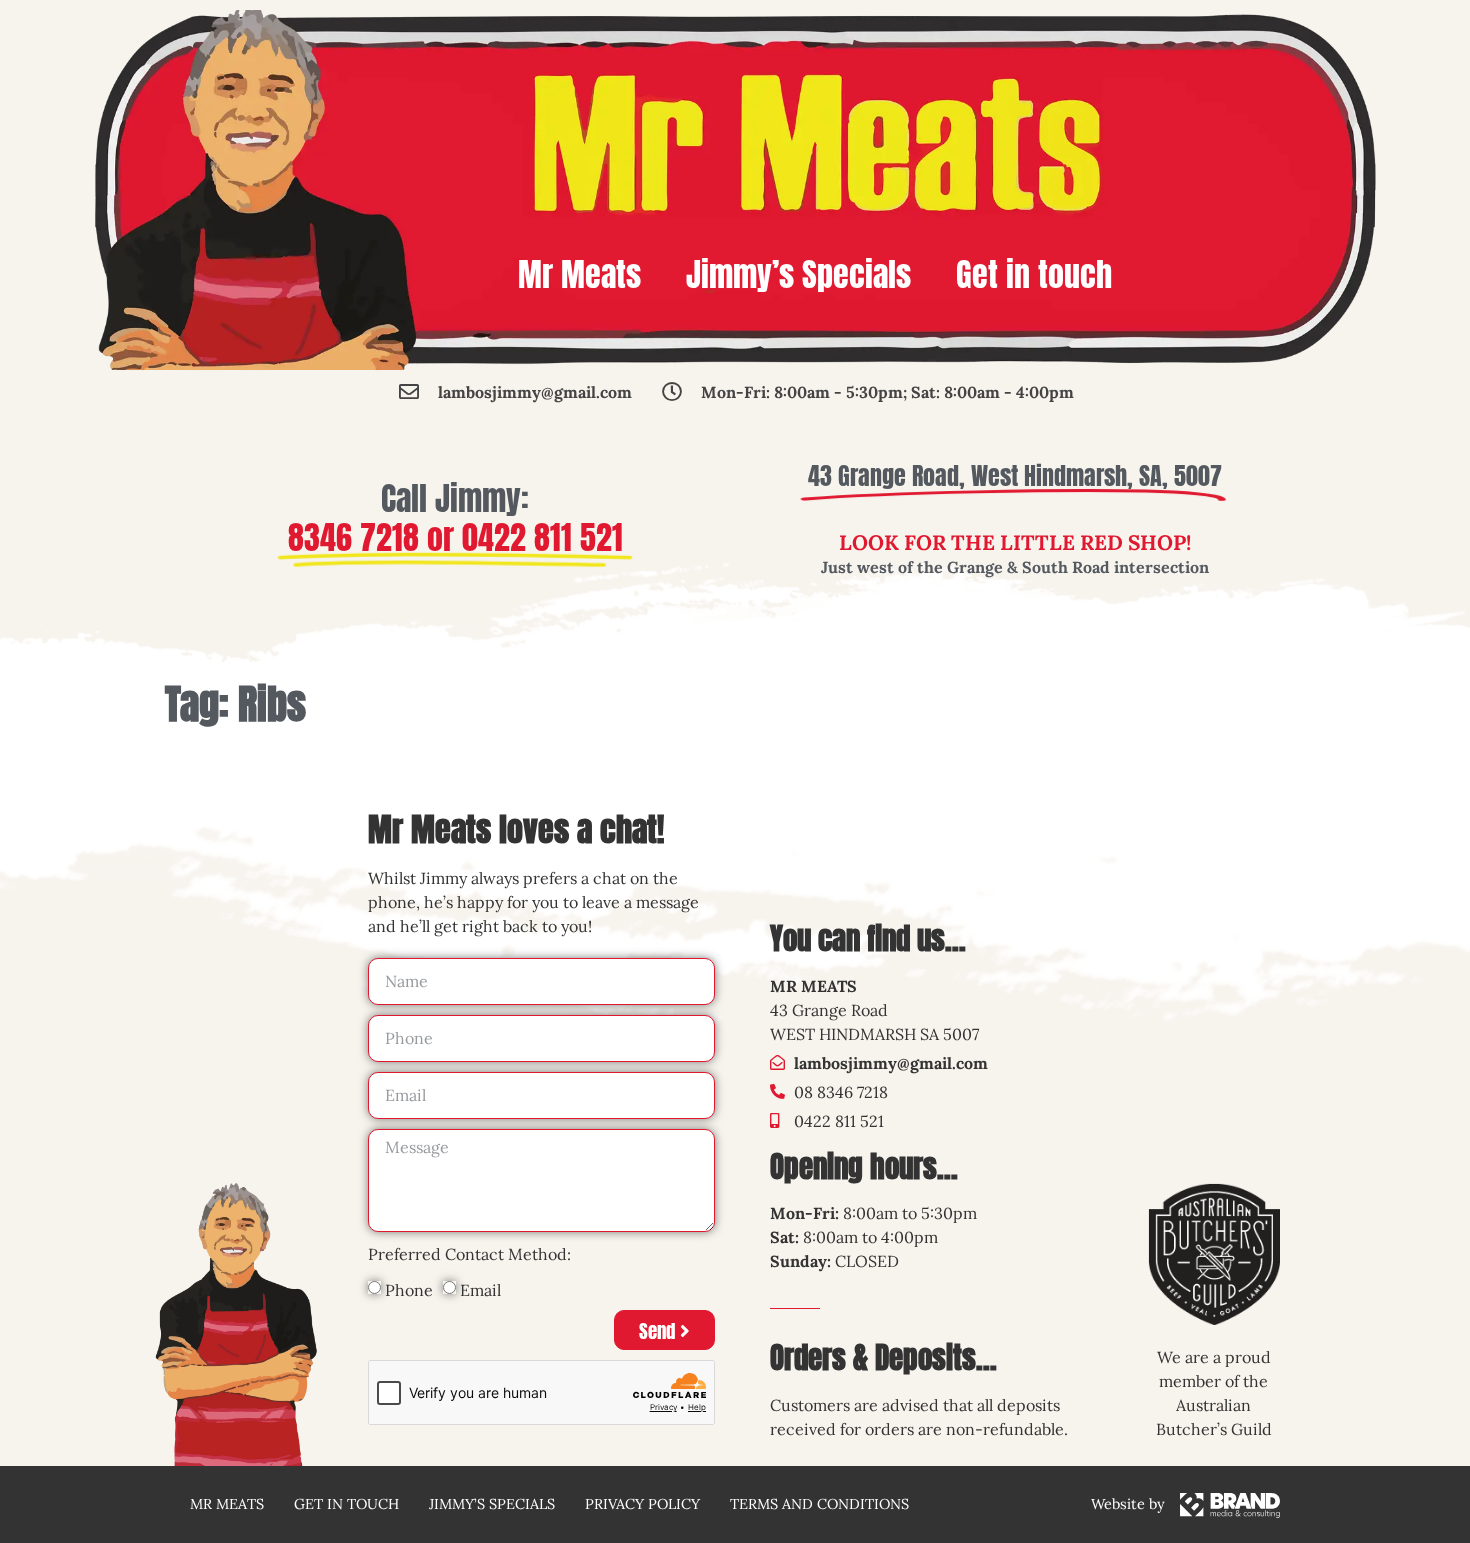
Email (480, 1290)
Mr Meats (579, 274)
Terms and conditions (819, 1504)
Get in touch (1034, 274)
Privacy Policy (642, 1504)
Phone (409, 1290)
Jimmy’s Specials (798, 274)
